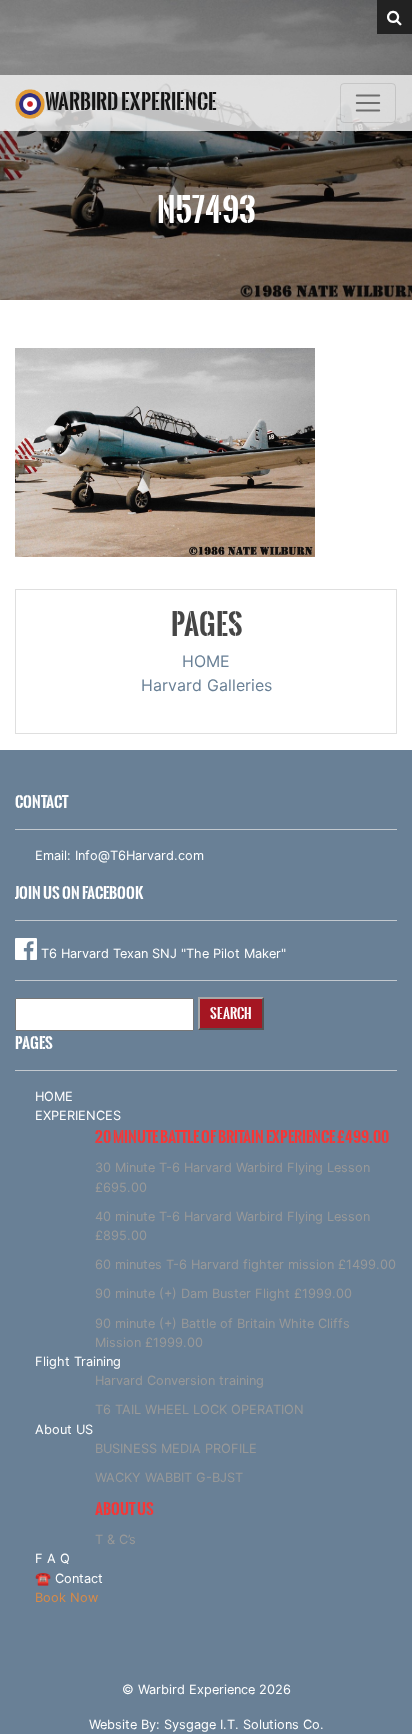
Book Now (66, 1597)
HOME (206, 661)
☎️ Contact (69, 1578)
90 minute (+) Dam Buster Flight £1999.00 (223, 1293)
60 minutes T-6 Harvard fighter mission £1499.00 (245, 1264)
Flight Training (78, 1361)
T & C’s (115, 1539)
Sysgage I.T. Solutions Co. (244, 1724)
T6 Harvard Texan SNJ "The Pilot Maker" (161, 953)
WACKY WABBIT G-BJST (169, 1477)
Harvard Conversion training (179, 1380)
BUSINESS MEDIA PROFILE (176, 1448)
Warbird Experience (131, 101)
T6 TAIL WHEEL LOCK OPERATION (199, 1409)
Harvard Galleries (206, 685)
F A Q (52, 1558)
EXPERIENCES (78, 1115)
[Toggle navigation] (368, 103)
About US (64, 1429)
